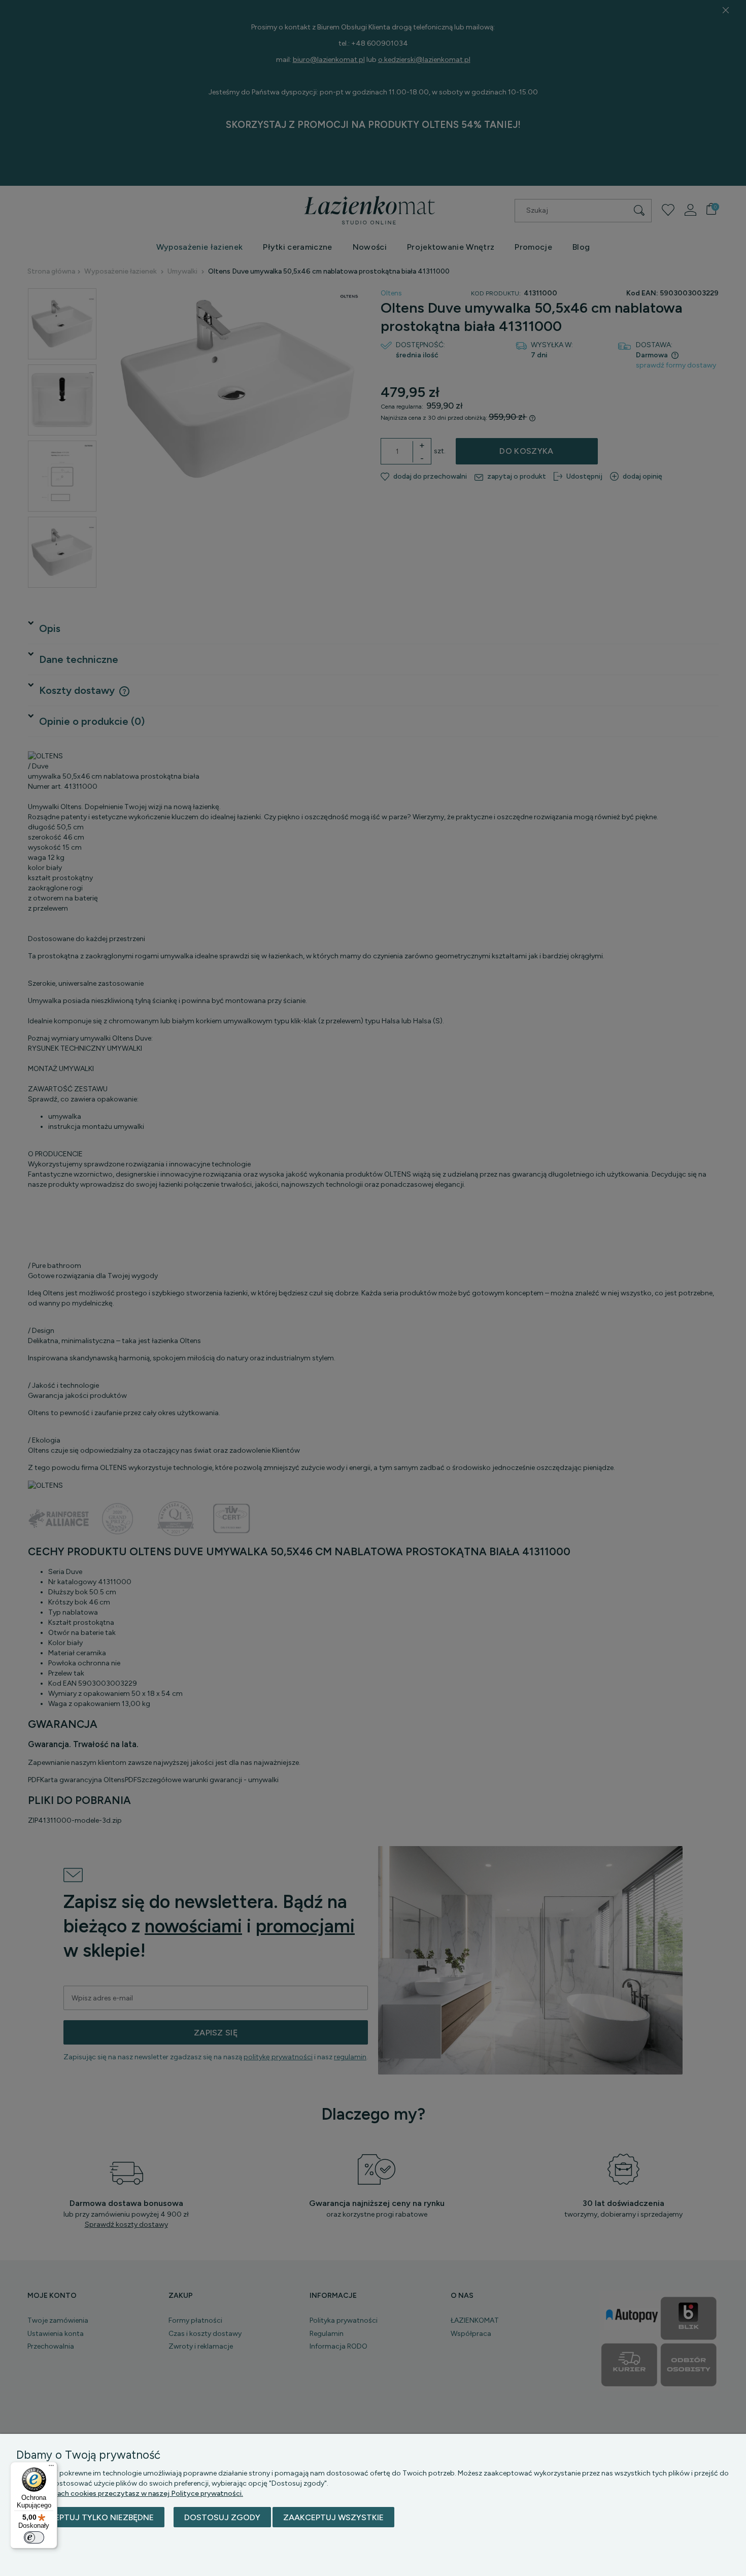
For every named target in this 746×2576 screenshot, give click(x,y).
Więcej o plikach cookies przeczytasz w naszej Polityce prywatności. (130, 2494)
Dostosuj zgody (222, 2517)
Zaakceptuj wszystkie (333, 2517)
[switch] (34, 2537)
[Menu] (51, 2468)
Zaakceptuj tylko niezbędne (90, 2517)
